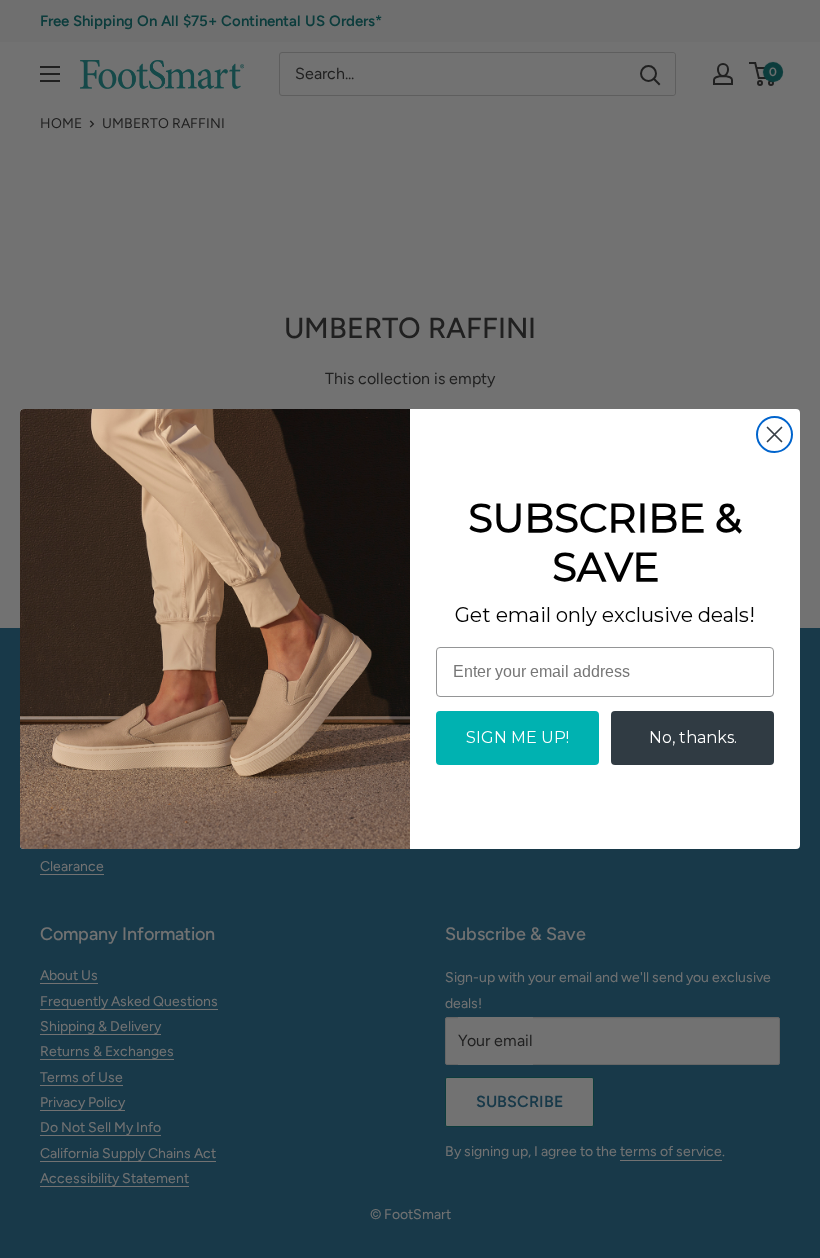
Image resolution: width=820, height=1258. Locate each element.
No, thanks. (693, 737)
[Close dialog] (774, 434)
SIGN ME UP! (517, 737)
